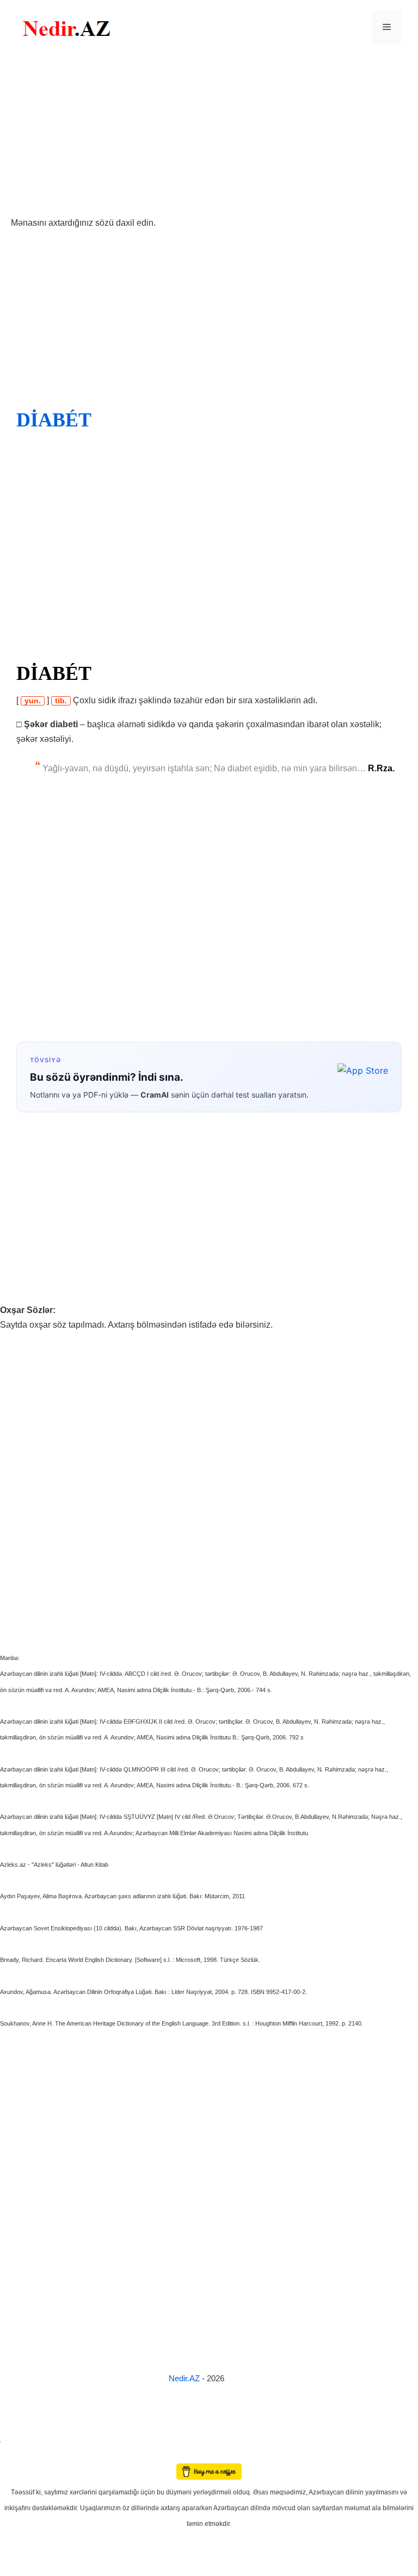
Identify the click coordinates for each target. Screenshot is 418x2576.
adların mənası (19, 2456)
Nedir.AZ (185, 2378)
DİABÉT (54, 420)
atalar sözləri (19, 2440)
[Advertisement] (209, 135)
